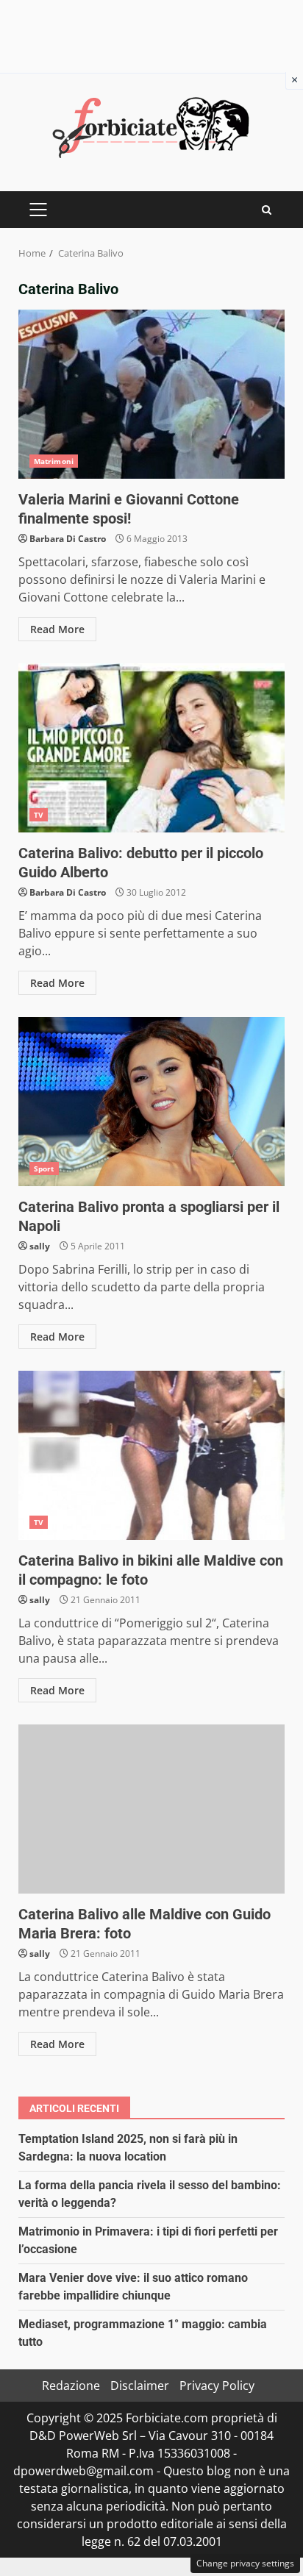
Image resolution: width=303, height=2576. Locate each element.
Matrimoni (54, 461)
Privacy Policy (217, 2386)
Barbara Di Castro (68, 539)
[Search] (267, 210)
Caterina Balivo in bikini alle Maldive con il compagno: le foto (151, 1455)
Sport (44, 1169)
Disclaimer (140, 2386)
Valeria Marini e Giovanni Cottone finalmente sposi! (151, 394)
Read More (57, 629)
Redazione (71, 2386)
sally (40, 1246)
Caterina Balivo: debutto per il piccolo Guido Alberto (151, 748)
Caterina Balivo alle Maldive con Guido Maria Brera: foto (151, 1809)
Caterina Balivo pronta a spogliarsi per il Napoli (151, 1102)
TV (39, 815)
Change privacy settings (245, 2563)
